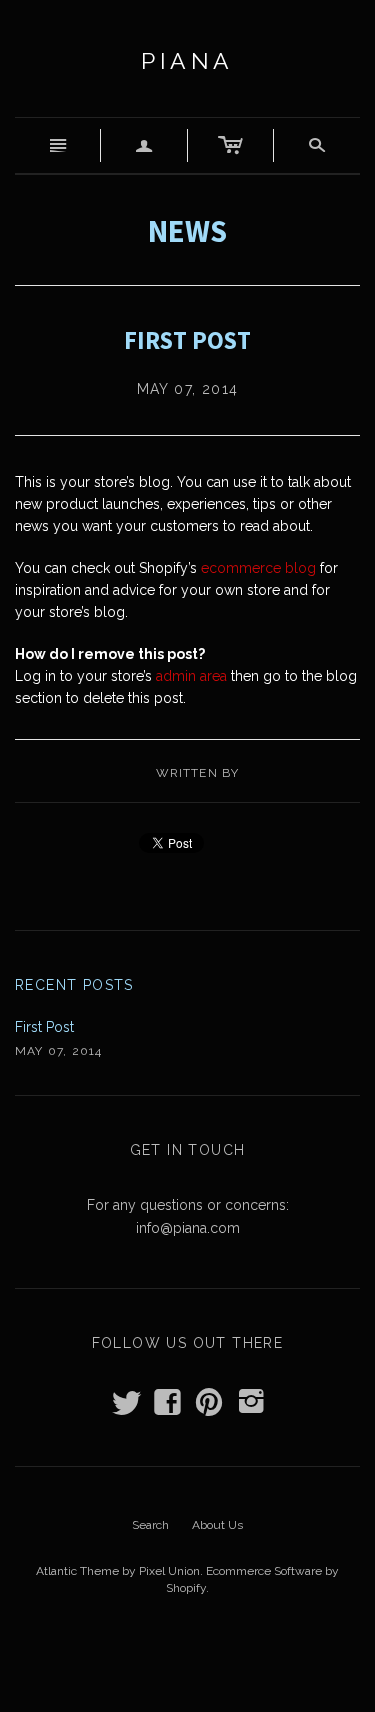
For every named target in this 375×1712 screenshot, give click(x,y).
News (187, 231)
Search (150, 1525)
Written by (198, 773)
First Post (44, 1027)
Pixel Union (169, 1571)
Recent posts (74, 985)
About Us (217, 1525)
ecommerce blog (258, 568)
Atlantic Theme (77, 1571)
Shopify (186, 1588)
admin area (191, 676)
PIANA (187, 60)
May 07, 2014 (188, 389)
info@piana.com (188, 1228)
